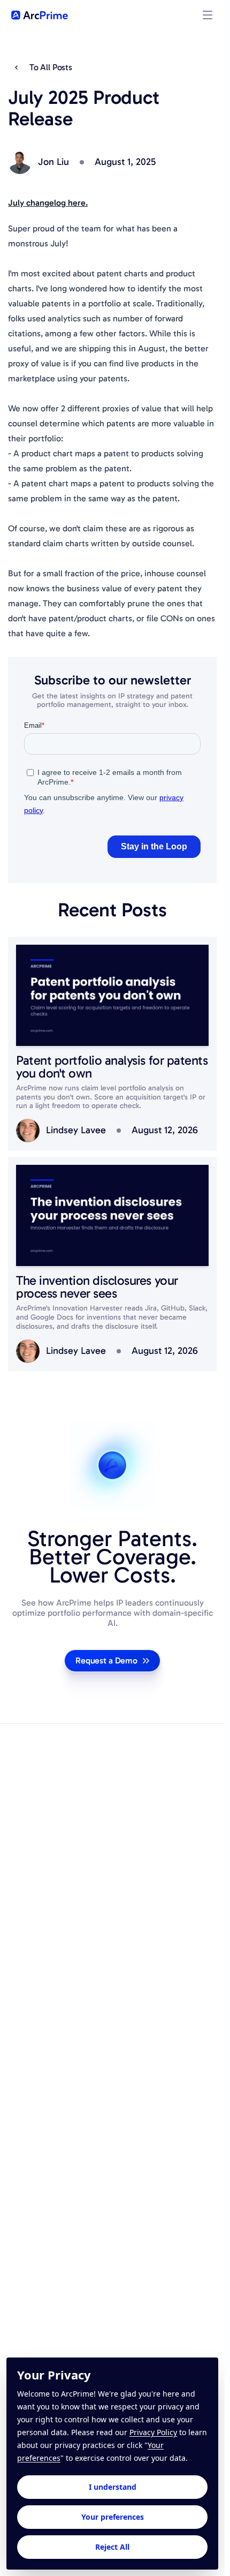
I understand (113, 2487)
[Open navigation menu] (208, 15)
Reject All (112, 2547)
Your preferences (113, 2517)
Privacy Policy (153, 2432)
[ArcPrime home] (40, 15)
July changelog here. (48, 203)
